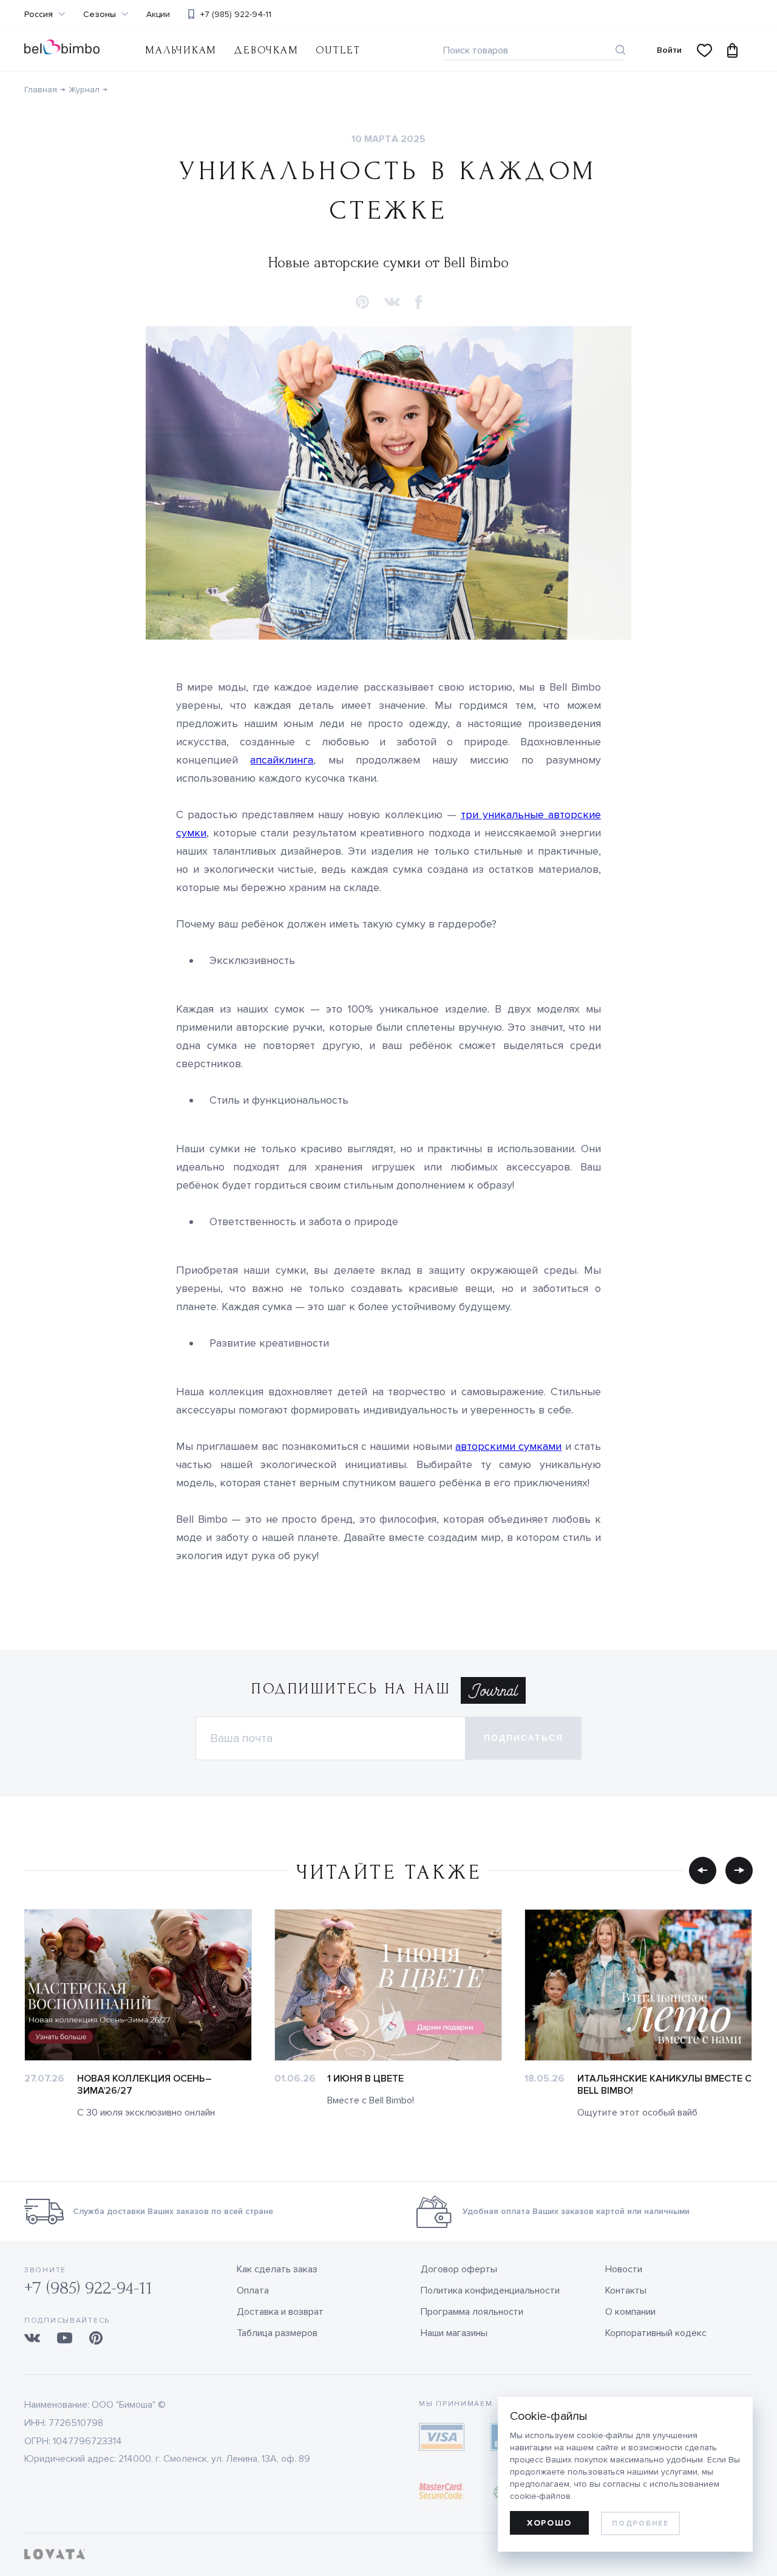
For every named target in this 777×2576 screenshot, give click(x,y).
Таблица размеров (277, 2333)
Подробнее (640, 2523)
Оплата (253, 2291)
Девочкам (266, 50)
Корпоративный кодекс (656, 2333)
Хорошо (549, 2523)
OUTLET (338, 50)
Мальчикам (181, 50)
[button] (362, 303)
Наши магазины (454, 2333)
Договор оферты (459, 2269)
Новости (624, 2269)
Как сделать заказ (277, 2269)
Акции (158, 15)
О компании (630, 2312)
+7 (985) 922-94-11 (236, 14)
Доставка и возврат (280, 2312)
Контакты (626, 2291)
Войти (669, 50)
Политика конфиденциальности (490, 2291)
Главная (41, 90)
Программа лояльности (472, 2312)
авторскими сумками (508, 1446)
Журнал (84, 90)
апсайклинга (282, 760)
